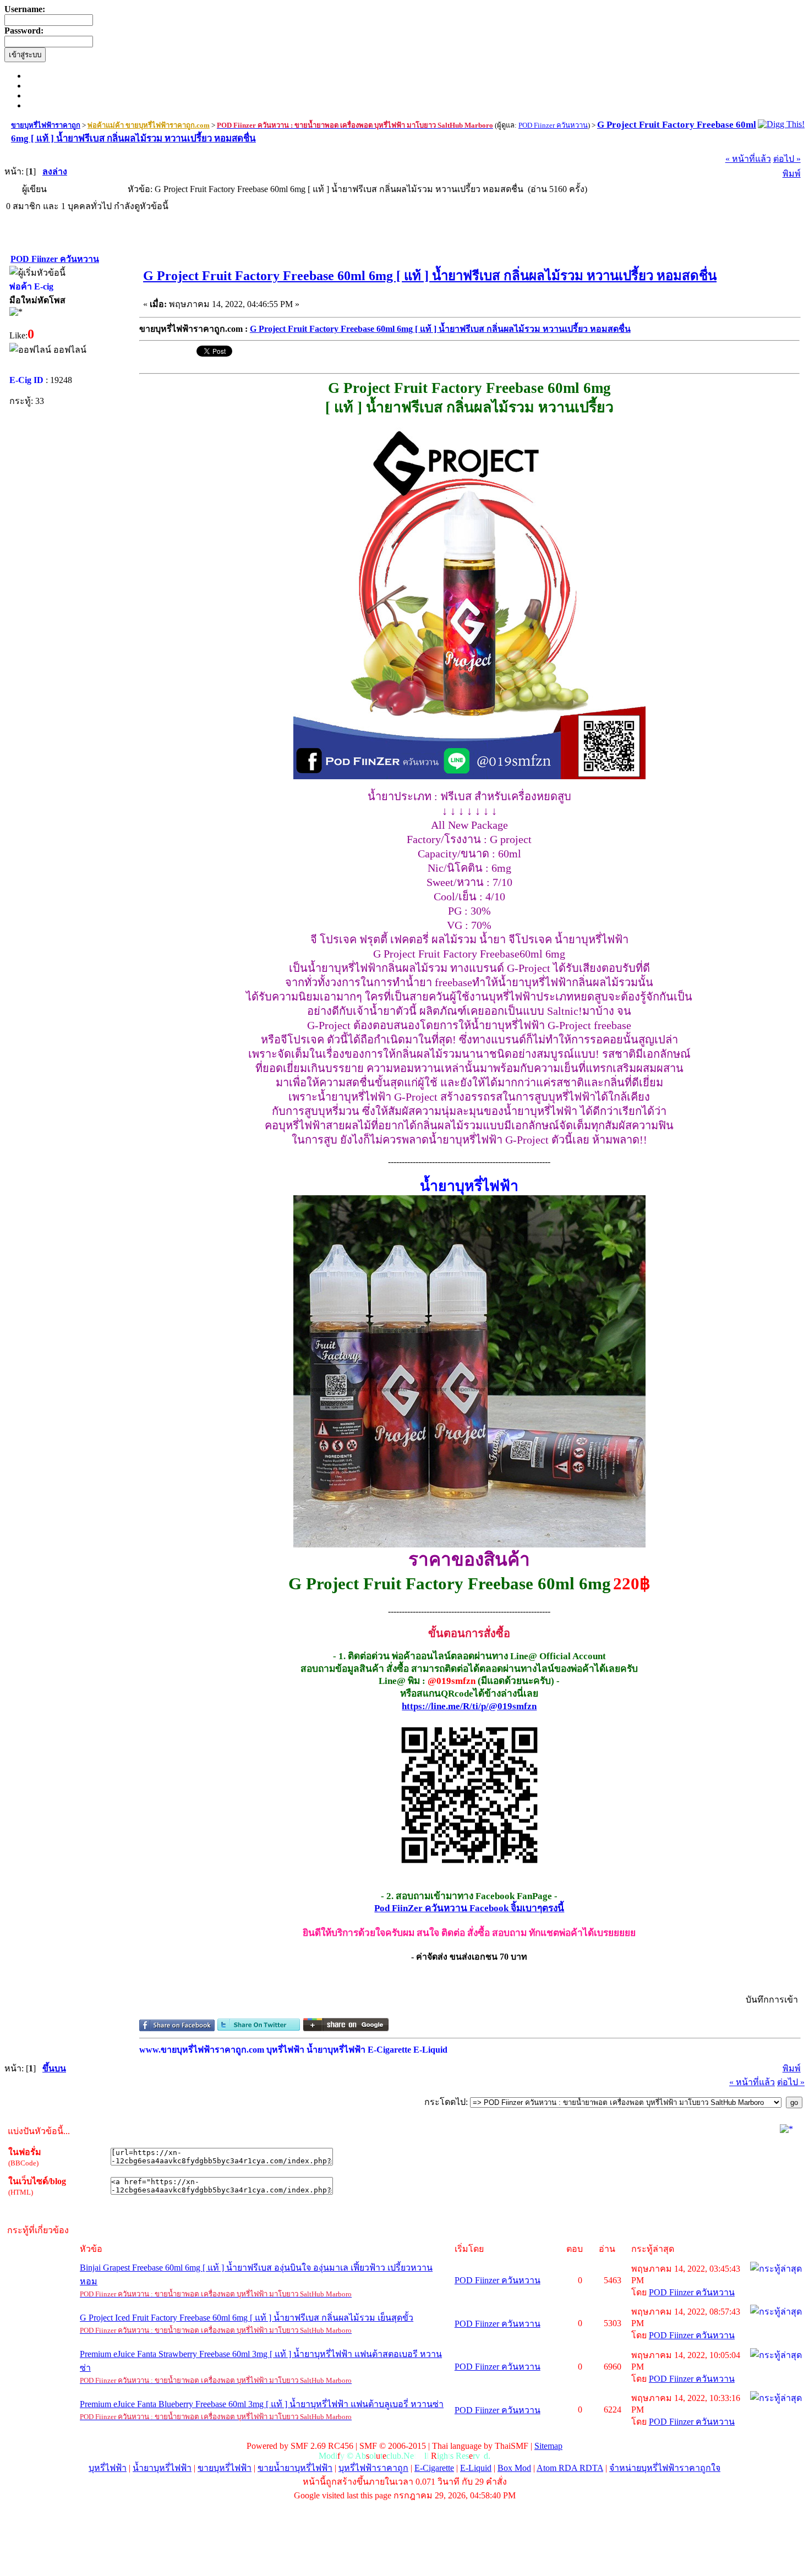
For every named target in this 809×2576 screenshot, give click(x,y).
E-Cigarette (434, 2468)
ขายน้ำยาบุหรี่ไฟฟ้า (295, 2468)
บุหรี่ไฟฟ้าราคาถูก (373, 2468)
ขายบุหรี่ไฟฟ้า (225, 2468)
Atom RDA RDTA (570, 2468)
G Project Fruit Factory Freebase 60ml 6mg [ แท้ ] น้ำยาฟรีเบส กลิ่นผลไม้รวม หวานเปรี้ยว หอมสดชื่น (430, 276)
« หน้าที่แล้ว (748, 159)
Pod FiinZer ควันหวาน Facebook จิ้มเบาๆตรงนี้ (469, 1908)
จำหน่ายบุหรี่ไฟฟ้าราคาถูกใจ (665, 2468)
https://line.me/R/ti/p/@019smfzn (469, 1706)
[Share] (177, 2028)
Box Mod (514, 2468)
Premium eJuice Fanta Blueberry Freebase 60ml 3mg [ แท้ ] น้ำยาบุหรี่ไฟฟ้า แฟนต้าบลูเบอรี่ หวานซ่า (262, 2404)
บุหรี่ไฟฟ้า (108, 2468)
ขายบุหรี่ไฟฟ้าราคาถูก (46, 125)
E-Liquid (476, 2468)
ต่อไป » (787, 159)
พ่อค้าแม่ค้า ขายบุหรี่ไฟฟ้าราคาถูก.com (149, 125)
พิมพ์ (792, 174)
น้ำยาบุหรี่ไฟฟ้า (162, 2468)
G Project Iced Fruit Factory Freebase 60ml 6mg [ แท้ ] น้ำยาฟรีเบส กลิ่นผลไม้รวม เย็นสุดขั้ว (247, 2318)
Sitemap (548, 2446)
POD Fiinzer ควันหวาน (498, 2280)
